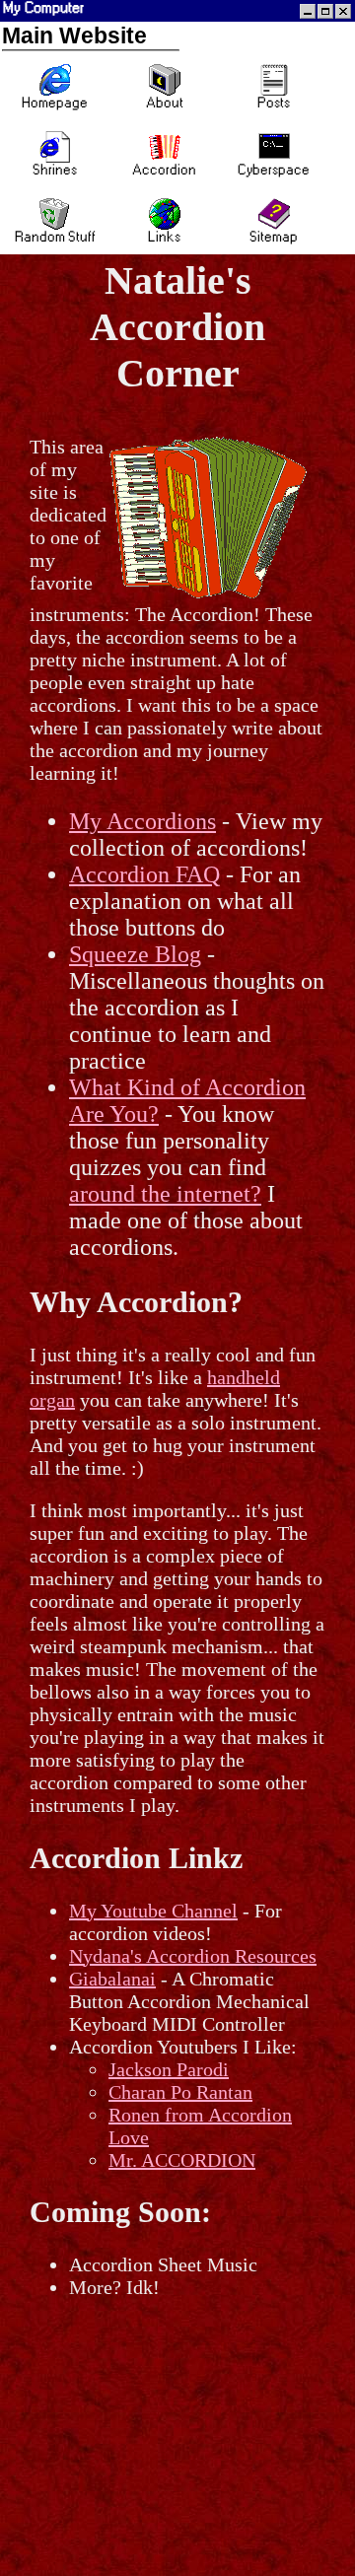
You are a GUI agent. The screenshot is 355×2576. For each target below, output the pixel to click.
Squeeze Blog (135, 954)
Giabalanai (112, 1979)
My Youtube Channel (153, 1911)
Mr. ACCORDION (182, 2160)
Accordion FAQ (144, 874)
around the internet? (165, 1194)
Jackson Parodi (169, 2069)
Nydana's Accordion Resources (193, 1956)
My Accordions (142, 821)
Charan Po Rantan (180, 2092)
